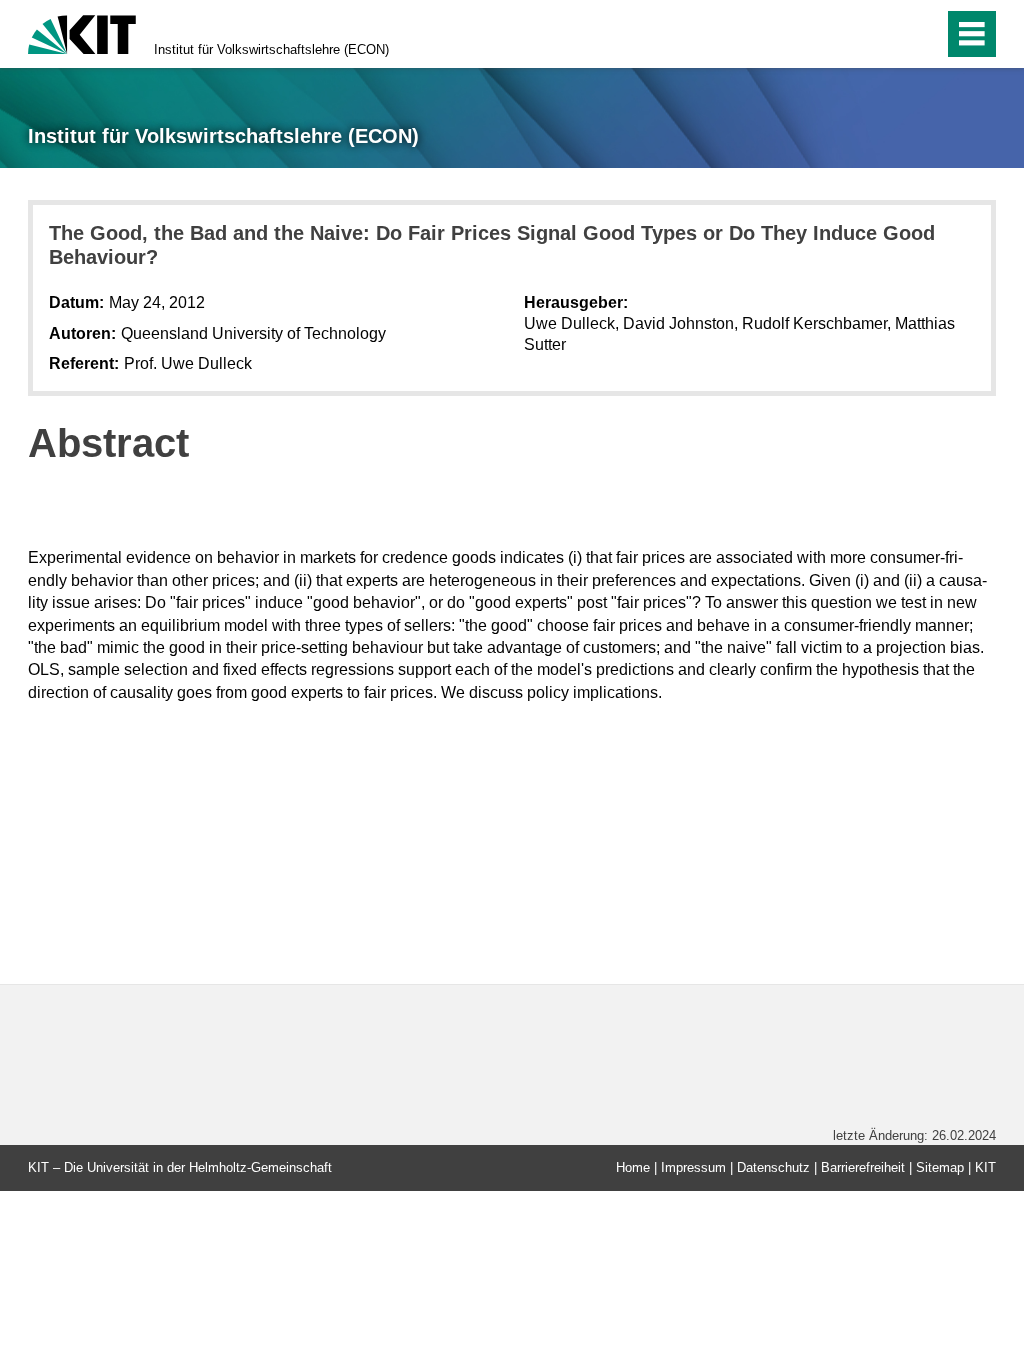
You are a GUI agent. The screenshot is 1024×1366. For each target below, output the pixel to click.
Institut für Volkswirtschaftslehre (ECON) (271, 49)
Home (633, 1167)
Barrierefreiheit (863, 1167)
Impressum (693, 1167)
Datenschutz (773, 1167)
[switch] (885, 34)
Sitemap (940, 1167)
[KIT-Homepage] (82, 32)
